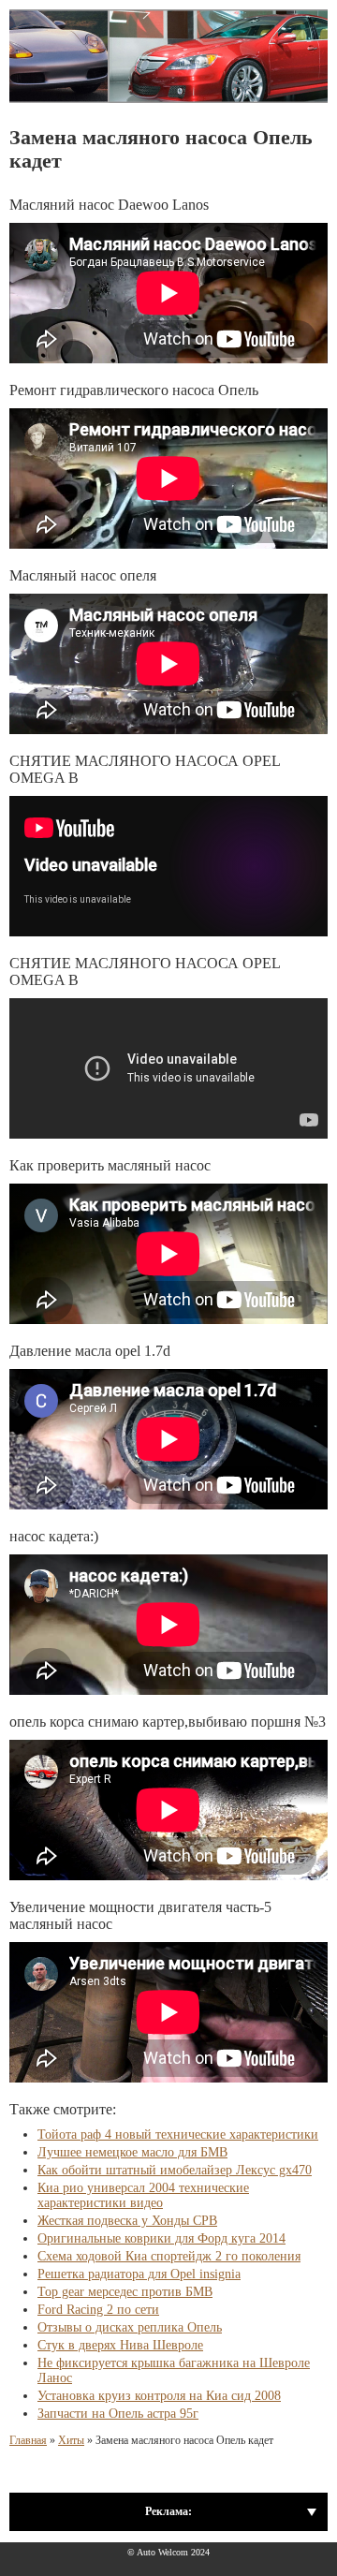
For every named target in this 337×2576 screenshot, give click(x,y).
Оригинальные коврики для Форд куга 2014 (161, 2238)
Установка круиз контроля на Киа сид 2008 (159, 2396)
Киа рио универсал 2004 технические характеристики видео (143, 2195)
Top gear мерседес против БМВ (125, 2292)
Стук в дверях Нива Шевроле (120, 2345)
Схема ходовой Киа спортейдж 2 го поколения (169, 2256)
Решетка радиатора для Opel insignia (139, 2274)
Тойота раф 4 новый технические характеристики (178, 2134)
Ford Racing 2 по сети (98, 2310)
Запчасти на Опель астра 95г (118, 2414)
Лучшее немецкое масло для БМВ (132, 2152)
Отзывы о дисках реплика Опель (130, 2327)
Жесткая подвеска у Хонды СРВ (127, 2221)
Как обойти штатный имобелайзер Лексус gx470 (175, 2170)
